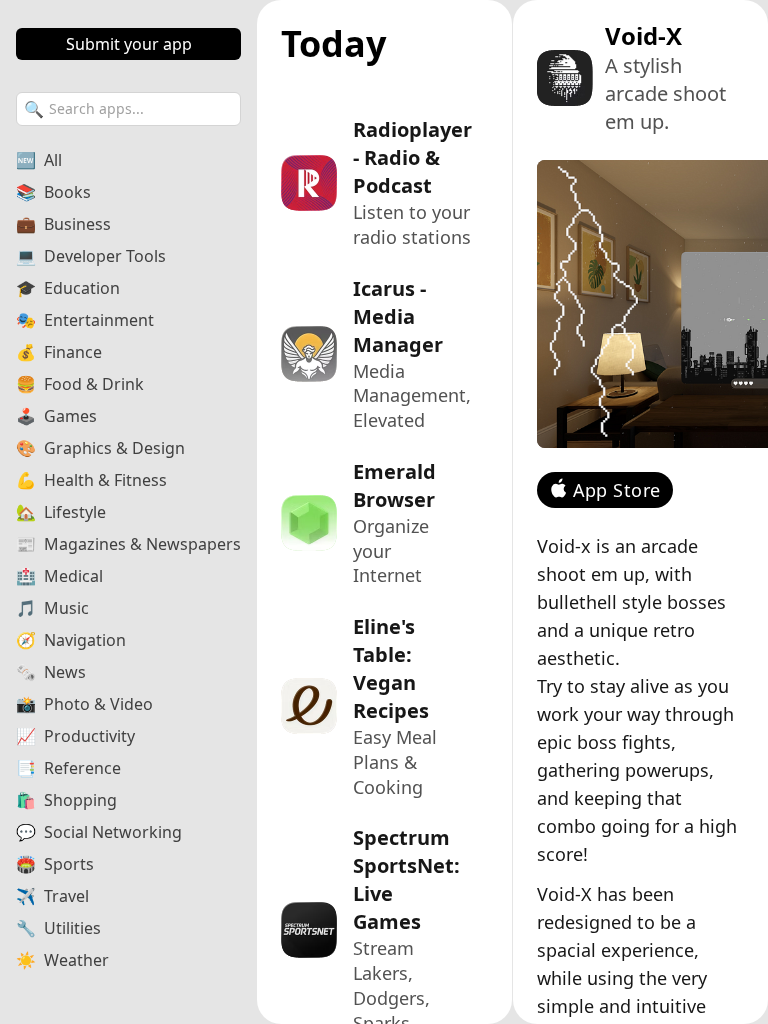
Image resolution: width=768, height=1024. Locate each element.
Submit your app (129, 44)
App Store (617, 490)
